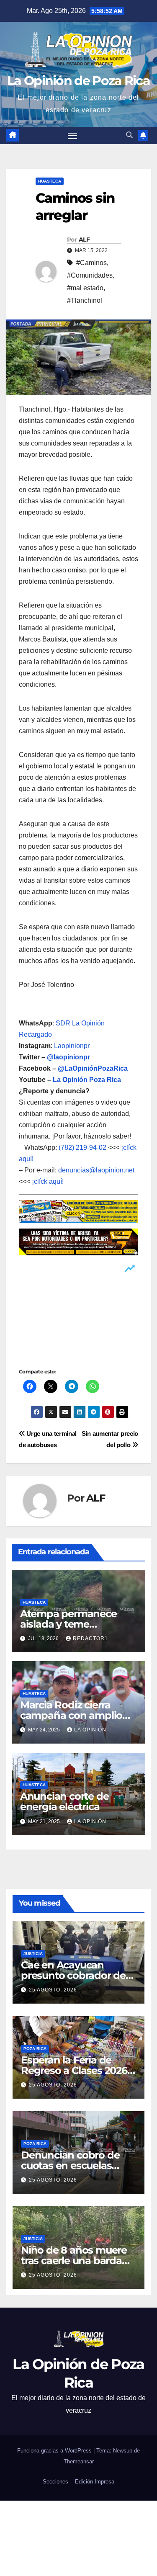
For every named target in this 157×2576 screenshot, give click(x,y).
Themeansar (79, 2461)
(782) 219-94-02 (82, 1148)
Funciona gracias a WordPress (55, 2451)
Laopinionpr (73, 1046)
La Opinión (90, 1730)
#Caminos (91, 263)
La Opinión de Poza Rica (78, 81)
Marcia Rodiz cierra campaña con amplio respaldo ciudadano (71, 1715)
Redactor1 (90, 1638)
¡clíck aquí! (48, 1181)
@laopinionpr (68, 1057)
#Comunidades (90, 275)
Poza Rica (35, 2049)
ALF (84, 240)
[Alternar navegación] (72, 136)
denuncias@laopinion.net (96, 1170)
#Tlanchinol (85, 300)
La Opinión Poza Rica (87, 1080)
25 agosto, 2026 (53, 1990)
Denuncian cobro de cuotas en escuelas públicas (70, 2165)
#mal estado (85, 288)
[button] (129, 135)
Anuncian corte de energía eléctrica (64, 1801)
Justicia (33, 1954)
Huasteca (50, 181)
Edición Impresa (95, 2482)
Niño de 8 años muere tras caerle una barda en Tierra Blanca (74, 2260)
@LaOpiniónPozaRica (93, 1068)
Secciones (55, 2482)
